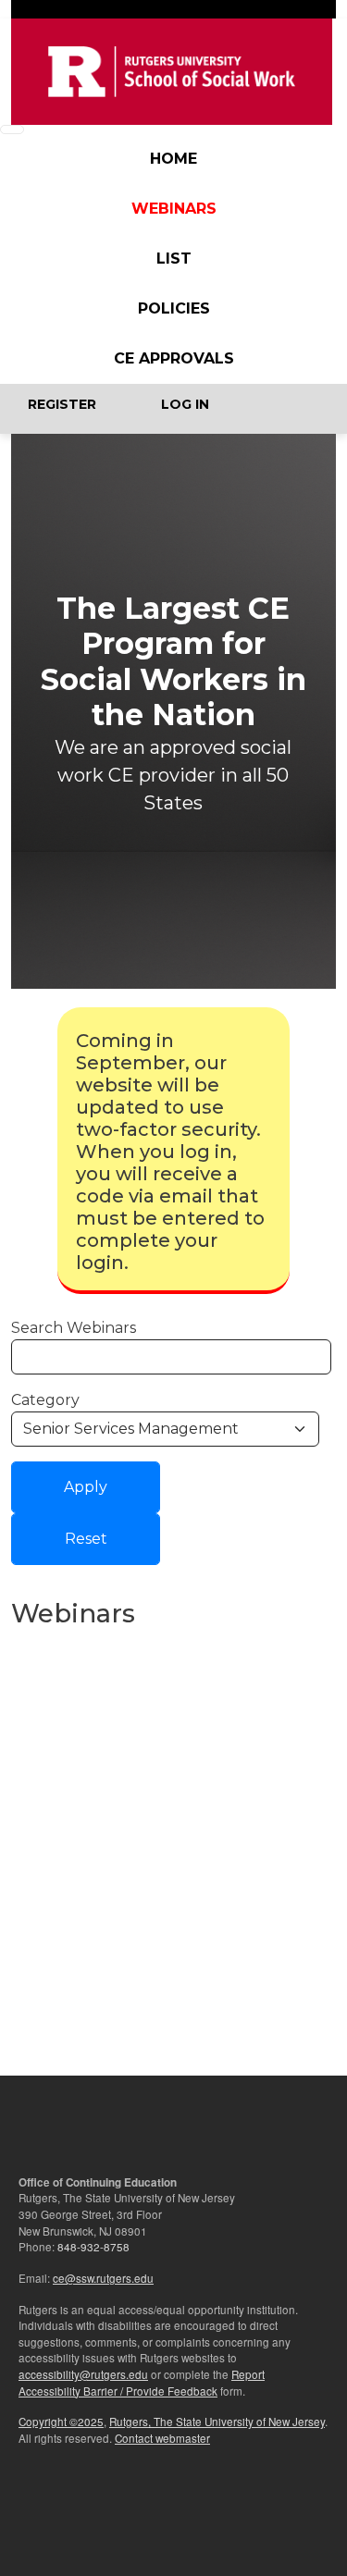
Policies (174, 308)
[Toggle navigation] (12, 129)
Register (62, 404)
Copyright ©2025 (61, 2422)
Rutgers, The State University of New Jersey (217, 2422)
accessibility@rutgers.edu (83, 2374)
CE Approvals (174, 358)
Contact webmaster (162, 2438)
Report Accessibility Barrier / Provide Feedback (142, 2383)
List (174, 259)
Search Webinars (74, 1328)
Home (173, 159)
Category (45, 1400)
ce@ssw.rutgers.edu (103, 2278)
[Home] (172, 72)
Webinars (174, 209)
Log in (185, 404)
